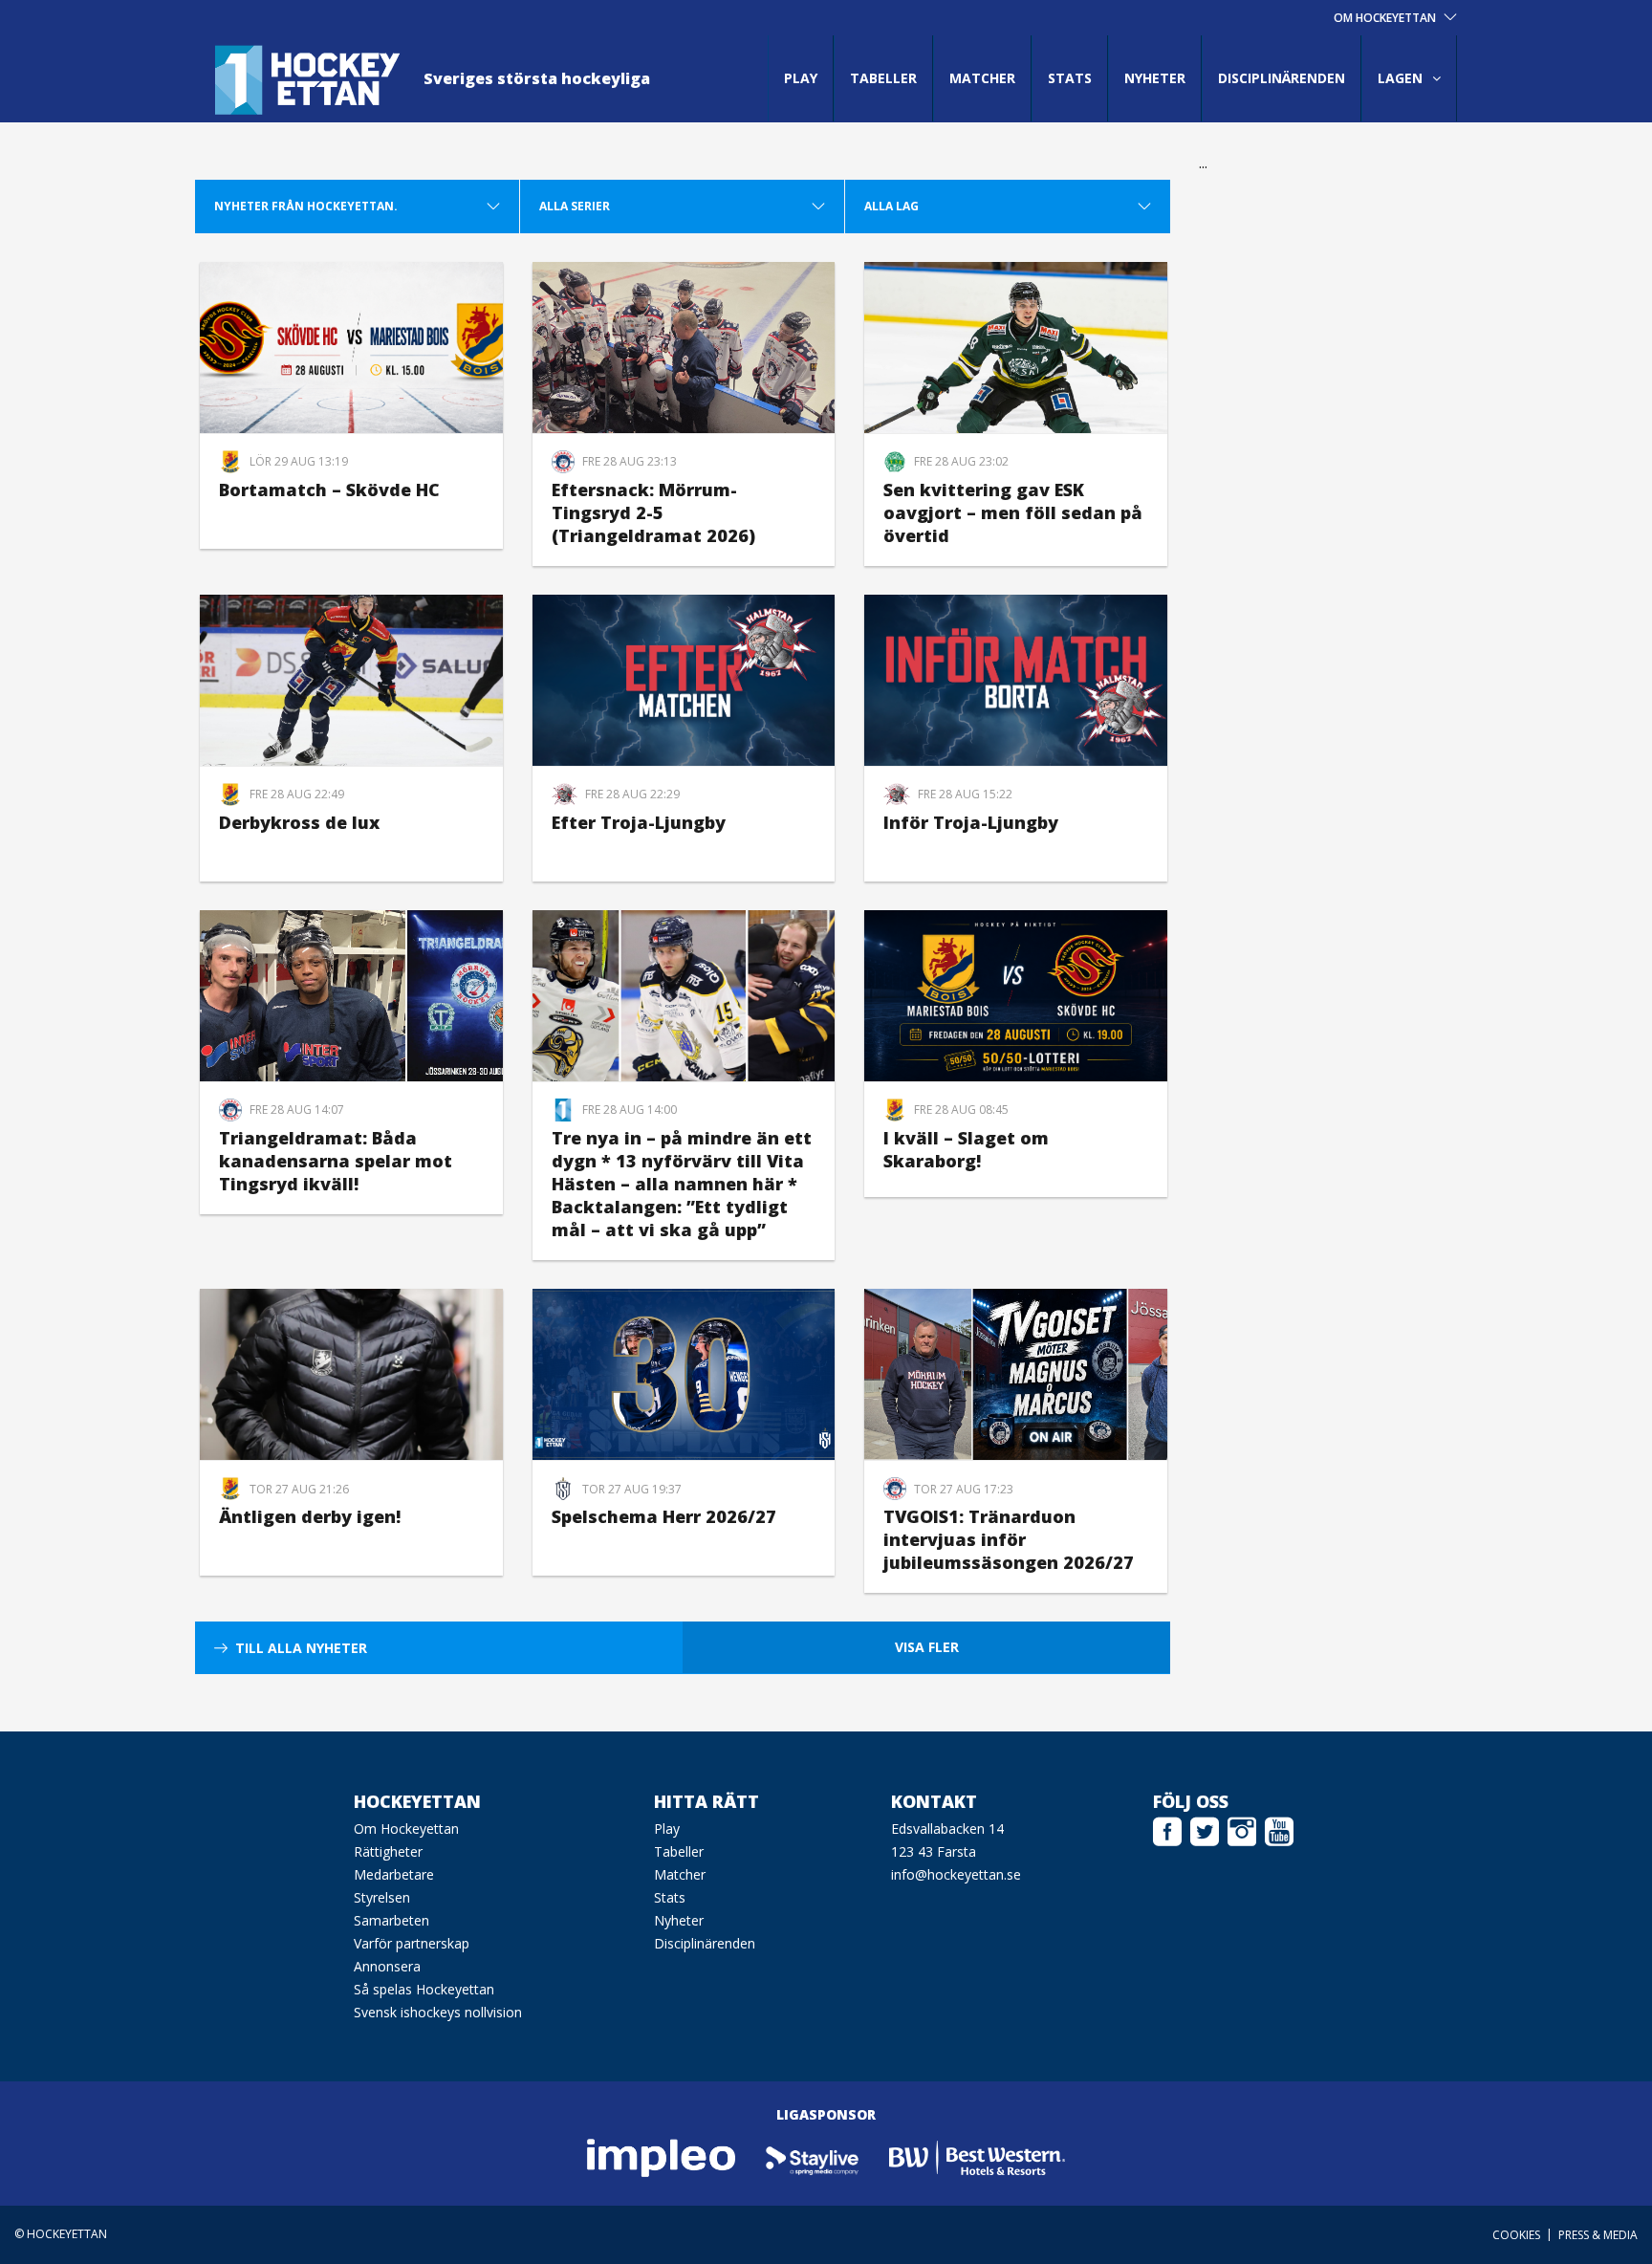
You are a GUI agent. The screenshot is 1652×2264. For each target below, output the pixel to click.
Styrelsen (382, 1897)
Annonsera (387, 1966)
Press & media (1598, 2235)
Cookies (1516, 2235)
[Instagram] (1242, 1829)
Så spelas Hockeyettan (424, 1989)
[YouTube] (1279, 1829)
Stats (1070, 78)
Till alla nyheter (301, 1648)
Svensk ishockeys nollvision (438, 2012)
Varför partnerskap (412, 1943)
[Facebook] (1167, 1829)
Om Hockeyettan (406, 1829)
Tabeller (883, 78)
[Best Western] (977, 2157)
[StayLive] (813, 2157)
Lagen (1400, 78)
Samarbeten (391, 1920)
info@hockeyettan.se (956, 1874)
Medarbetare (394, 1874)
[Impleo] (663, 2157)
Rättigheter (388, 1851)
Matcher (982, 78)
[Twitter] (1205, 1829)
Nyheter (1155, 78)
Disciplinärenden (1282, 78)
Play (801, 78)
